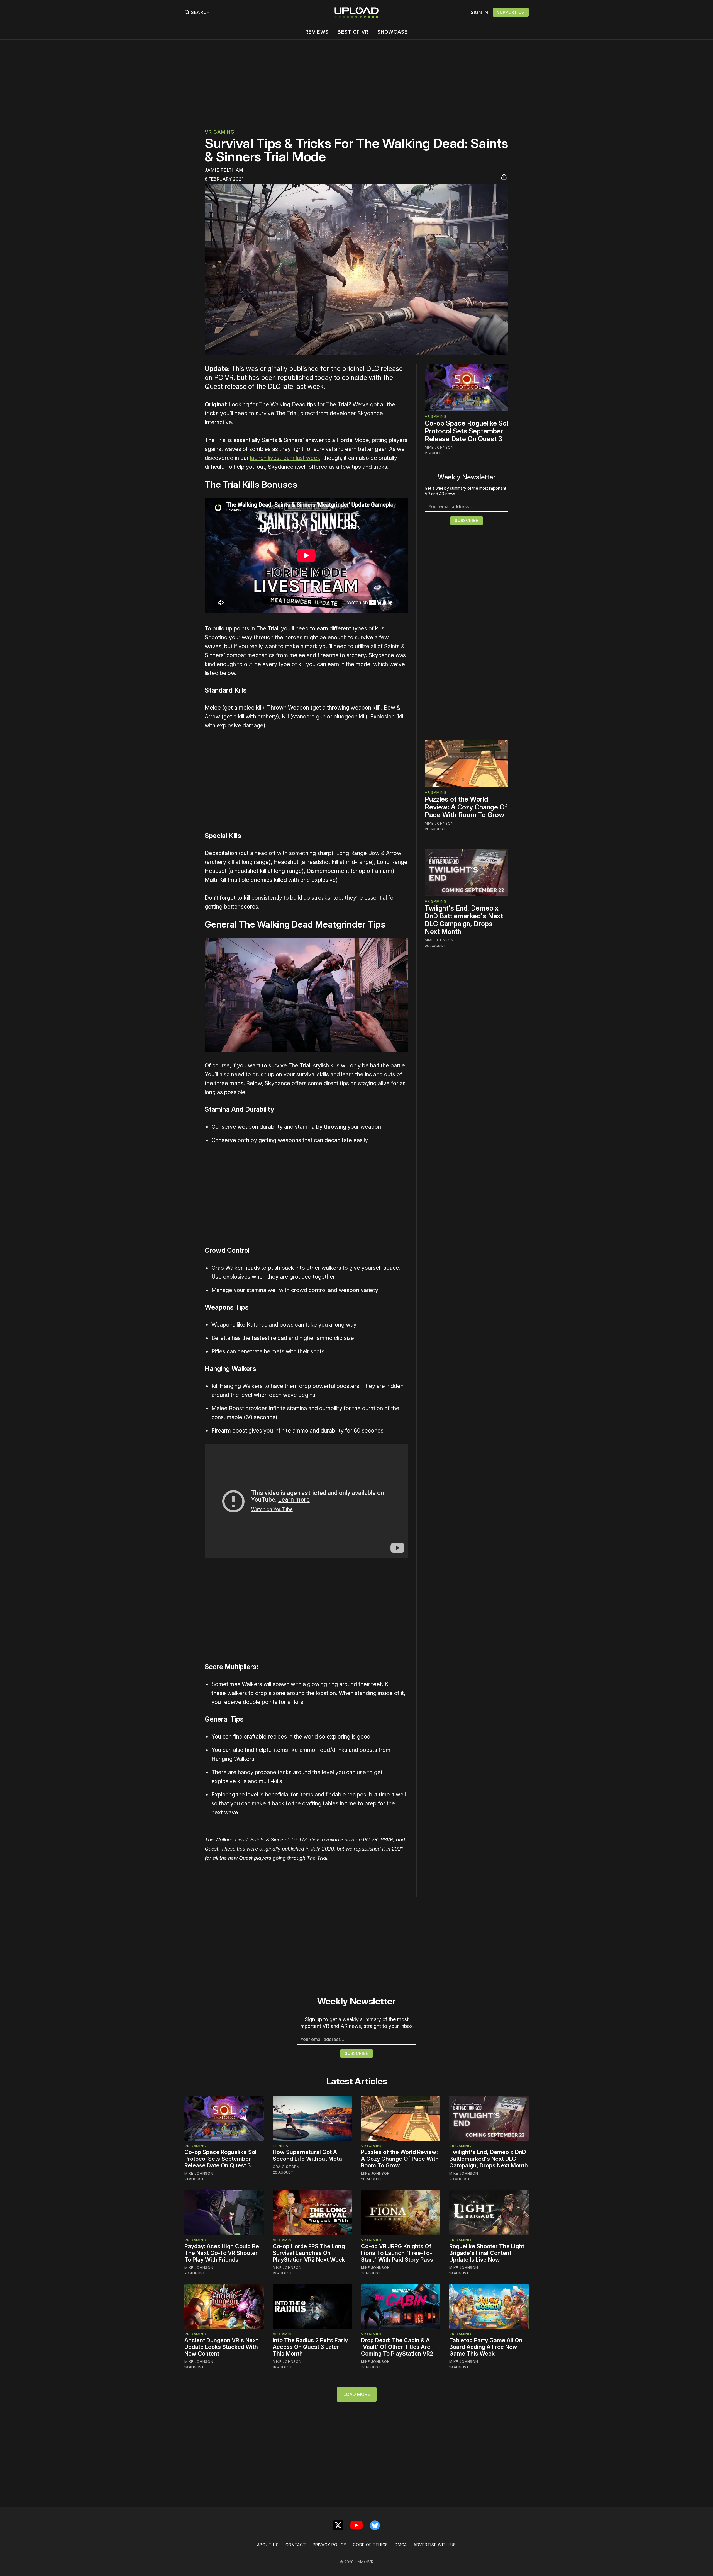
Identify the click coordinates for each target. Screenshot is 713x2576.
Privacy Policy (330, 2545)
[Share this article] (504, 177)
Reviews (317, 32)
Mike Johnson (439, 447)
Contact (296, 2545)
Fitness (280, 2146)
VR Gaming (219, 132)
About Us (268, 2545)
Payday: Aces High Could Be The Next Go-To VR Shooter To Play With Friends (222, 2253)
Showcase (393, 32)
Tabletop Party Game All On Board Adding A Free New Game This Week (486, 2347)
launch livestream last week (285, 458)
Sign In (479, 12)
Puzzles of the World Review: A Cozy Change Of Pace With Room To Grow (466, 807)
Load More (357, 2394)
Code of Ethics (370, 2545)
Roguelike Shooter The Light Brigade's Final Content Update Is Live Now (487, 2253)
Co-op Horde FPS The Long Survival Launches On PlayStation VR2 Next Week (309, 2253)
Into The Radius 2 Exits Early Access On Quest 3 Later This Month (310, 2347)
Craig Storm (286, 2167)
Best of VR (353, 32)
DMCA (401, 2545)
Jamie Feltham (224, 170)
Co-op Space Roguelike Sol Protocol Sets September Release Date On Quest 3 (466, 431)
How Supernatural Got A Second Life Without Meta (307, 2155)
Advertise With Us (435, 2545)
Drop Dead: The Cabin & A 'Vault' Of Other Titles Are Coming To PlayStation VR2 (397, 2347)
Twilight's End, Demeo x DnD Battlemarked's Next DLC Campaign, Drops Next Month (464, 920)
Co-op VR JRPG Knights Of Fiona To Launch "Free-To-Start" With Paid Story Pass (397, 2253)
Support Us (511, 12)
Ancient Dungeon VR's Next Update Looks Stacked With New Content (221, 2347)
